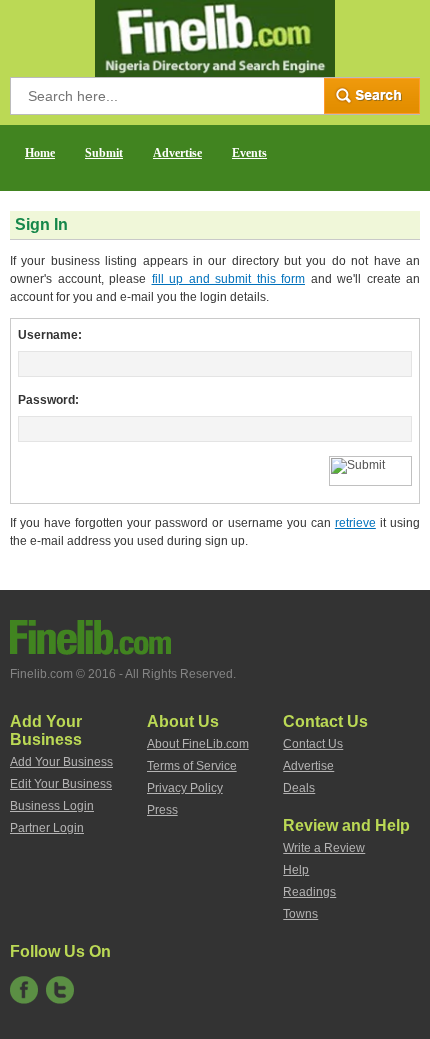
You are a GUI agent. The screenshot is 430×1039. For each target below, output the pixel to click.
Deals (299, 788)
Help (296, 870)
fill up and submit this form (229, 279)
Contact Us (313, 744)
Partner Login (47, 828)
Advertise (177, 153)
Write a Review (324, 848)
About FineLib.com (198, 744)
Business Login (52, 806)
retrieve (355, 523)
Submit (104, 153)
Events (249, 153)
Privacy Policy (185, 788)
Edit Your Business (61, 784)
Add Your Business (61, 762)
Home (40, 153)
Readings (309, 892)
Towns (300, 914)
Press (162, 810)
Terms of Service (192, 766)
